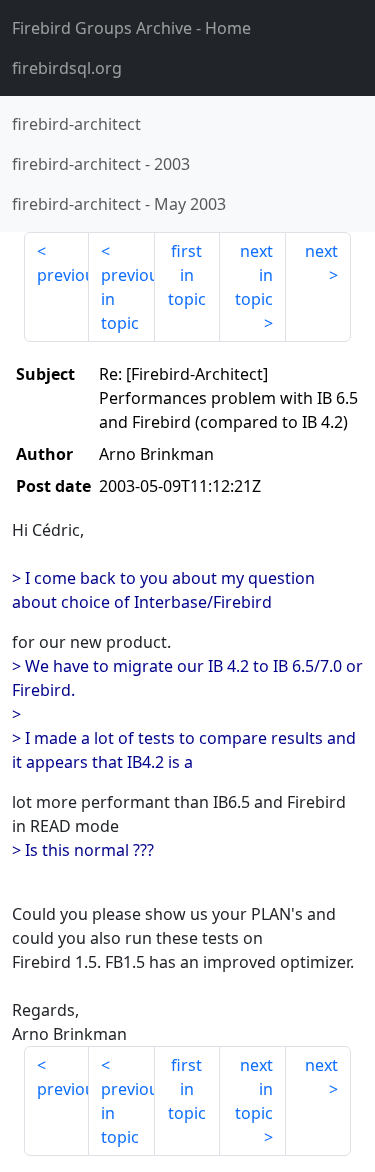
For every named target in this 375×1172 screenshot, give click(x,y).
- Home (131, 28)
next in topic (254, 275)
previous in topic (127, 299)
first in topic (187, 275)
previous (63, 275)
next (321, 251)
